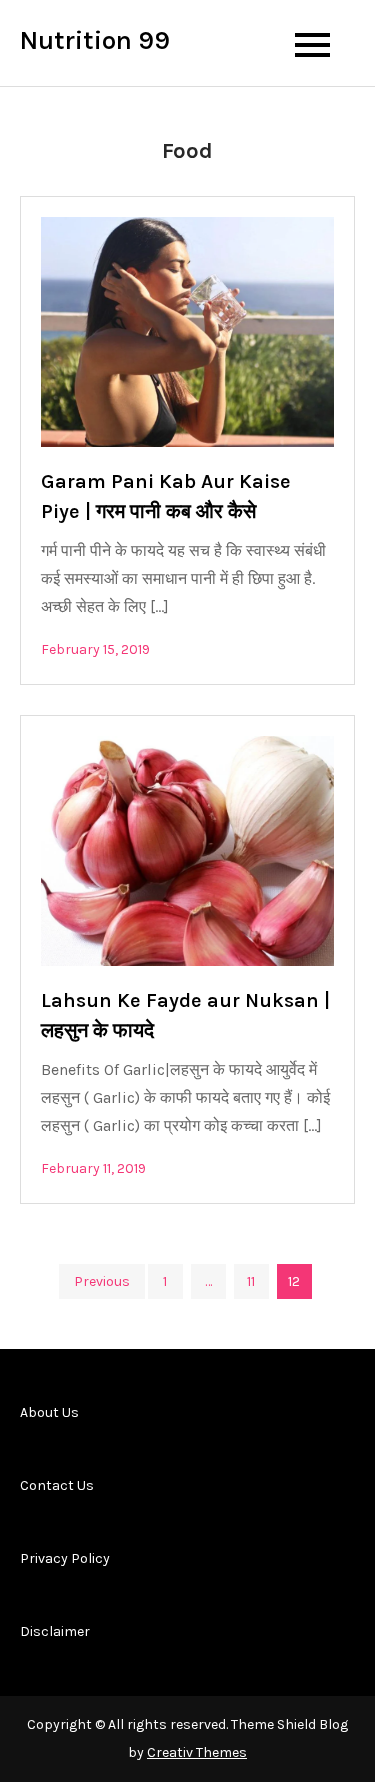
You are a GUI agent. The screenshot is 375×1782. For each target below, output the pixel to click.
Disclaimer (55, 1631)
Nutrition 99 (95, 40)
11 (251, 1281)
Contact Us (57, 1485)
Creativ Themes (197, 1752)
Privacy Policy (65, 1558)
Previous (102, 1281)
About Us (49, 1412)
